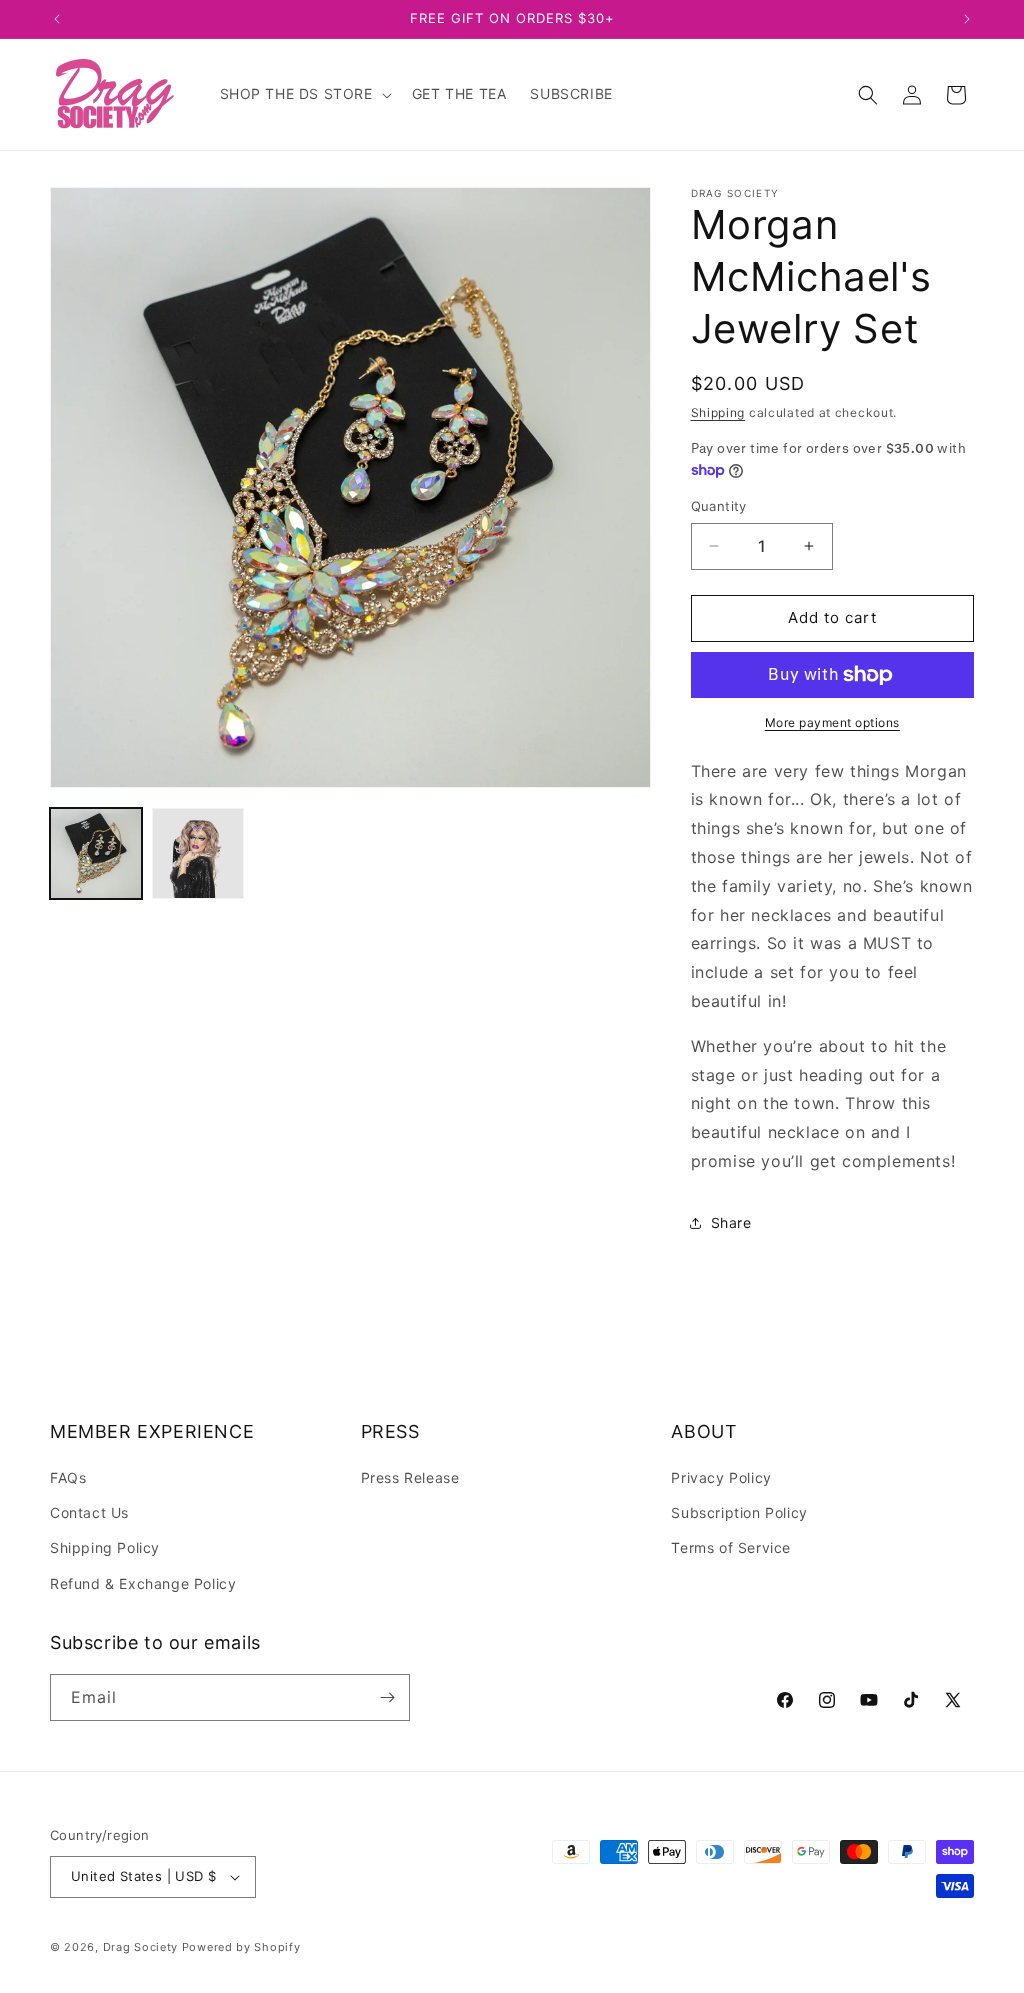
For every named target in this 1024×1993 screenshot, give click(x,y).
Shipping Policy (105, 1547)
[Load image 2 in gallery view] (198, 854)
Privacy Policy (721, 1477)
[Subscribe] (387, 1697)
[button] (304, 94)
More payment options (832, 722)
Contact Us (89, 1512)
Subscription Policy (739, 1512)
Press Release (410, 1477)
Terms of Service (731, 1547)
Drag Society (140, 1947)
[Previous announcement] (57, 19)
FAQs (68, 1477)
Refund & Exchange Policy (143, 1583)
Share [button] (731, 1222)
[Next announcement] (967, 19)
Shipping (718, 412)
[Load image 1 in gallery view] (96, 854)
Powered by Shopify (241, 1947)
